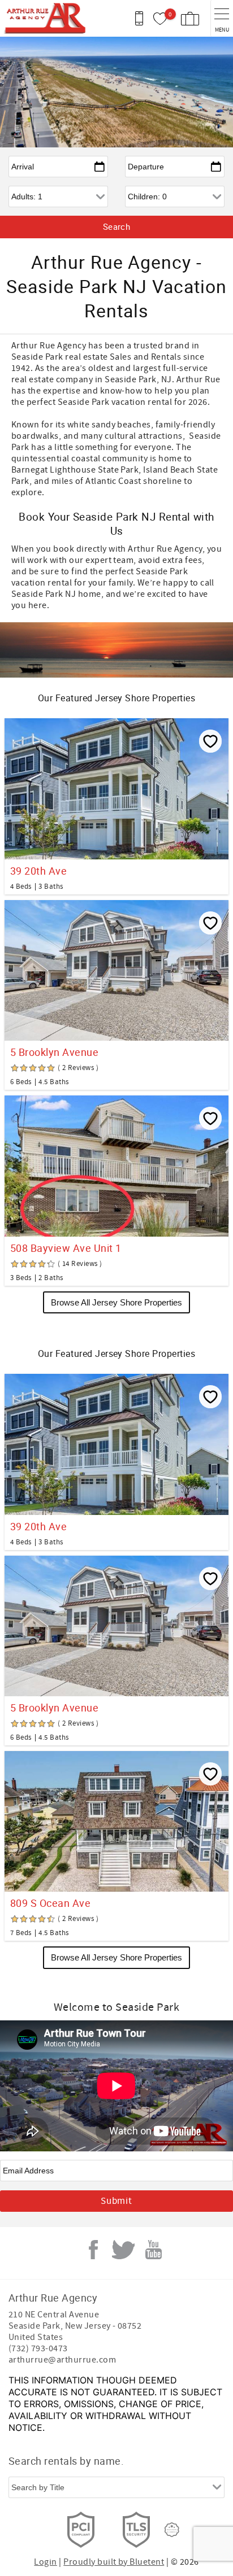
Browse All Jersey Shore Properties (116, 1302)
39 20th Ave (38, 871)
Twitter (123, 2250)
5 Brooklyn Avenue (54, 1052)
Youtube (153, 2250)
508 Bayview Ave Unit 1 (66, 1248)
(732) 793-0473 (38, 2348)
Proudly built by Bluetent (114, 2562)
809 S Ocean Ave (50, 1903)
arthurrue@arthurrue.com (62, 2360)
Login (45, 2562)
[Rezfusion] (172, 2530)
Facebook (93, 2250)
